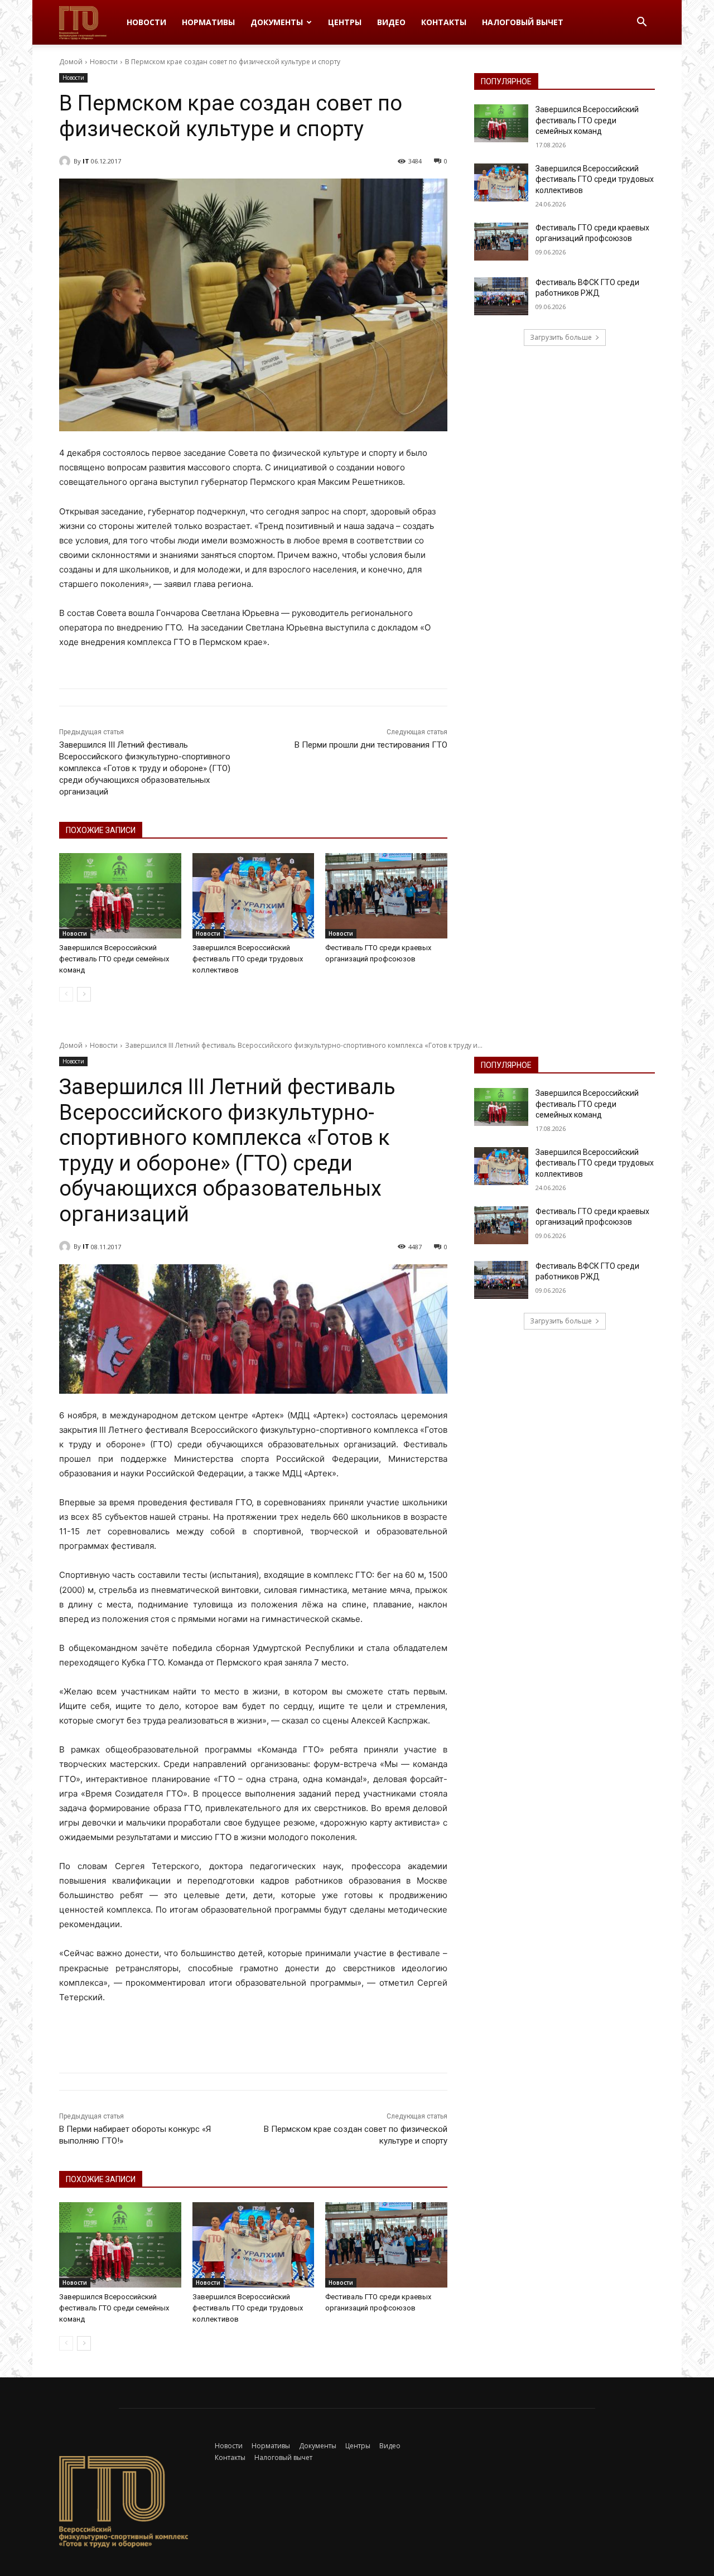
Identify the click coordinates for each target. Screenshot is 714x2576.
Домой (71, 62)
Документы (277, 22)
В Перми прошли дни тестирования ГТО (371, 745)
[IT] (66, 161)
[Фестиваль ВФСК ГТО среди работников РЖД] (501, 296)
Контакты (444, 22)
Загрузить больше (561, 337)
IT (86, 161)
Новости (146, 22)
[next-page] (84, 994)
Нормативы (208, 22)
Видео (391, 22)
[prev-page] (66, 994)
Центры (345, 22)
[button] (641, 23)
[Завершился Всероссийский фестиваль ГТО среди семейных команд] (120, 896)
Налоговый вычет (523, 22)
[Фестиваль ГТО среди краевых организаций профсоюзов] (386, 896)
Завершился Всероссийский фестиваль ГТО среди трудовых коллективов (248, 959)
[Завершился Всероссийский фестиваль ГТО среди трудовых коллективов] (254, 896)
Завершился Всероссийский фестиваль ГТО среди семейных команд (114, 959)
